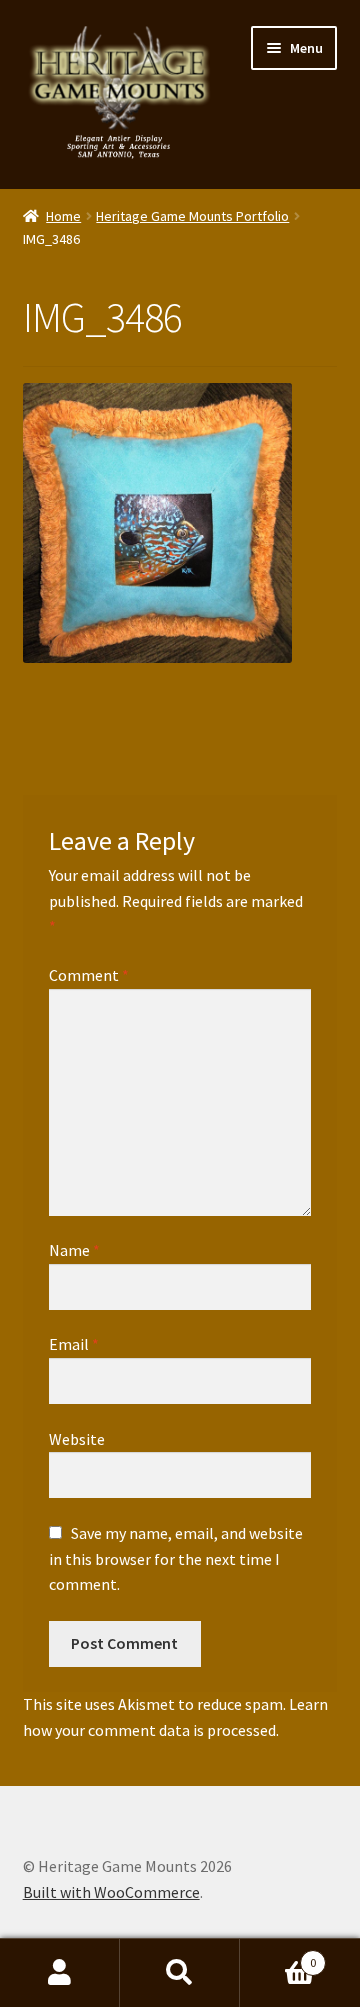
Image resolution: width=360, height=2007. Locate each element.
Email (74, 1344)
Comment (89, 975)
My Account (60, 1973)
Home (63, 216)
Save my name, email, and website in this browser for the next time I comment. (176, 1559)
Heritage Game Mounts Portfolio (192, 216)
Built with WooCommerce (111, 1892)
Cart (278, 1955)
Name (74, 1250)
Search (180, 1973)
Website (77, 1439)
